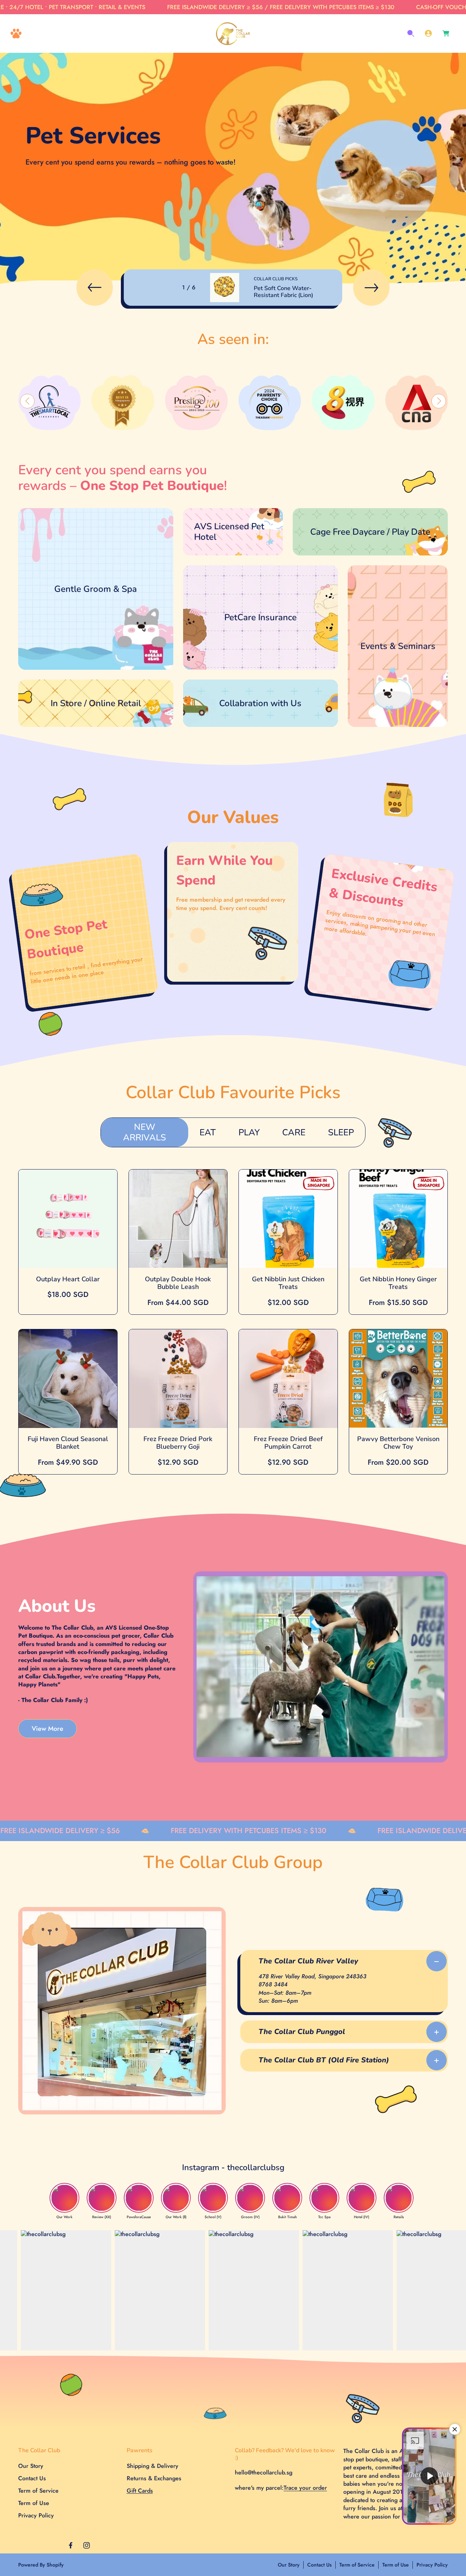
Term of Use (34, 2503)
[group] (53, 402)
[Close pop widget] (455, 2429)
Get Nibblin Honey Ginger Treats (398, 1283)
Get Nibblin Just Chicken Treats (288, 1283)
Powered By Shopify (41, 2565)
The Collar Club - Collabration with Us (231, 684)
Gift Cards (140, 2491)
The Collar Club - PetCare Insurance (229, 569)
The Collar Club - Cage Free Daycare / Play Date (356, 512)
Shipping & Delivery (153, 2466)
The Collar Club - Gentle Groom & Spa (68, 512)
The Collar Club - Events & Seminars (394, 569)
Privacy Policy (36, 2515)
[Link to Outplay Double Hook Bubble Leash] (178, 1219)
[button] (16, 33)
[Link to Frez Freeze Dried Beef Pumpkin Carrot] (288, 1379)
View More (48, 1728)
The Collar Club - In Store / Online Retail (71, 684)
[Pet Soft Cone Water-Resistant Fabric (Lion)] (225, 288)
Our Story (31, 2466)
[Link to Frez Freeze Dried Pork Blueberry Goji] (178, 1379)
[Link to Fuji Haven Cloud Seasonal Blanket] (68, 1379)
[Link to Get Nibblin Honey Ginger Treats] (398, 1219)
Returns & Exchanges (154, 2478)
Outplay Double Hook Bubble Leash (178, 1283)
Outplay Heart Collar (68, 1279)
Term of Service (38, 2491)
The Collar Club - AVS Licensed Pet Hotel (228, 516)
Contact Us (32, 2478)
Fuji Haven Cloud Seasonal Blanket (68, 1443)
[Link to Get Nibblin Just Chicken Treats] (288, 1219)
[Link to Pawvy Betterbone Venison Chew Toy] (398, 1379)
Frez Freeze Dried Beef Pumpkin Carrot (288, 1443)
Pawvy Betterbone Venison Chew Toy (398, 1443)
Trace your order (305, 2488)
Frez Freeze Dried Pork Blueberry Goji (178, 1443)
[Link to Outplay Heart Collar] (68, 1219)
